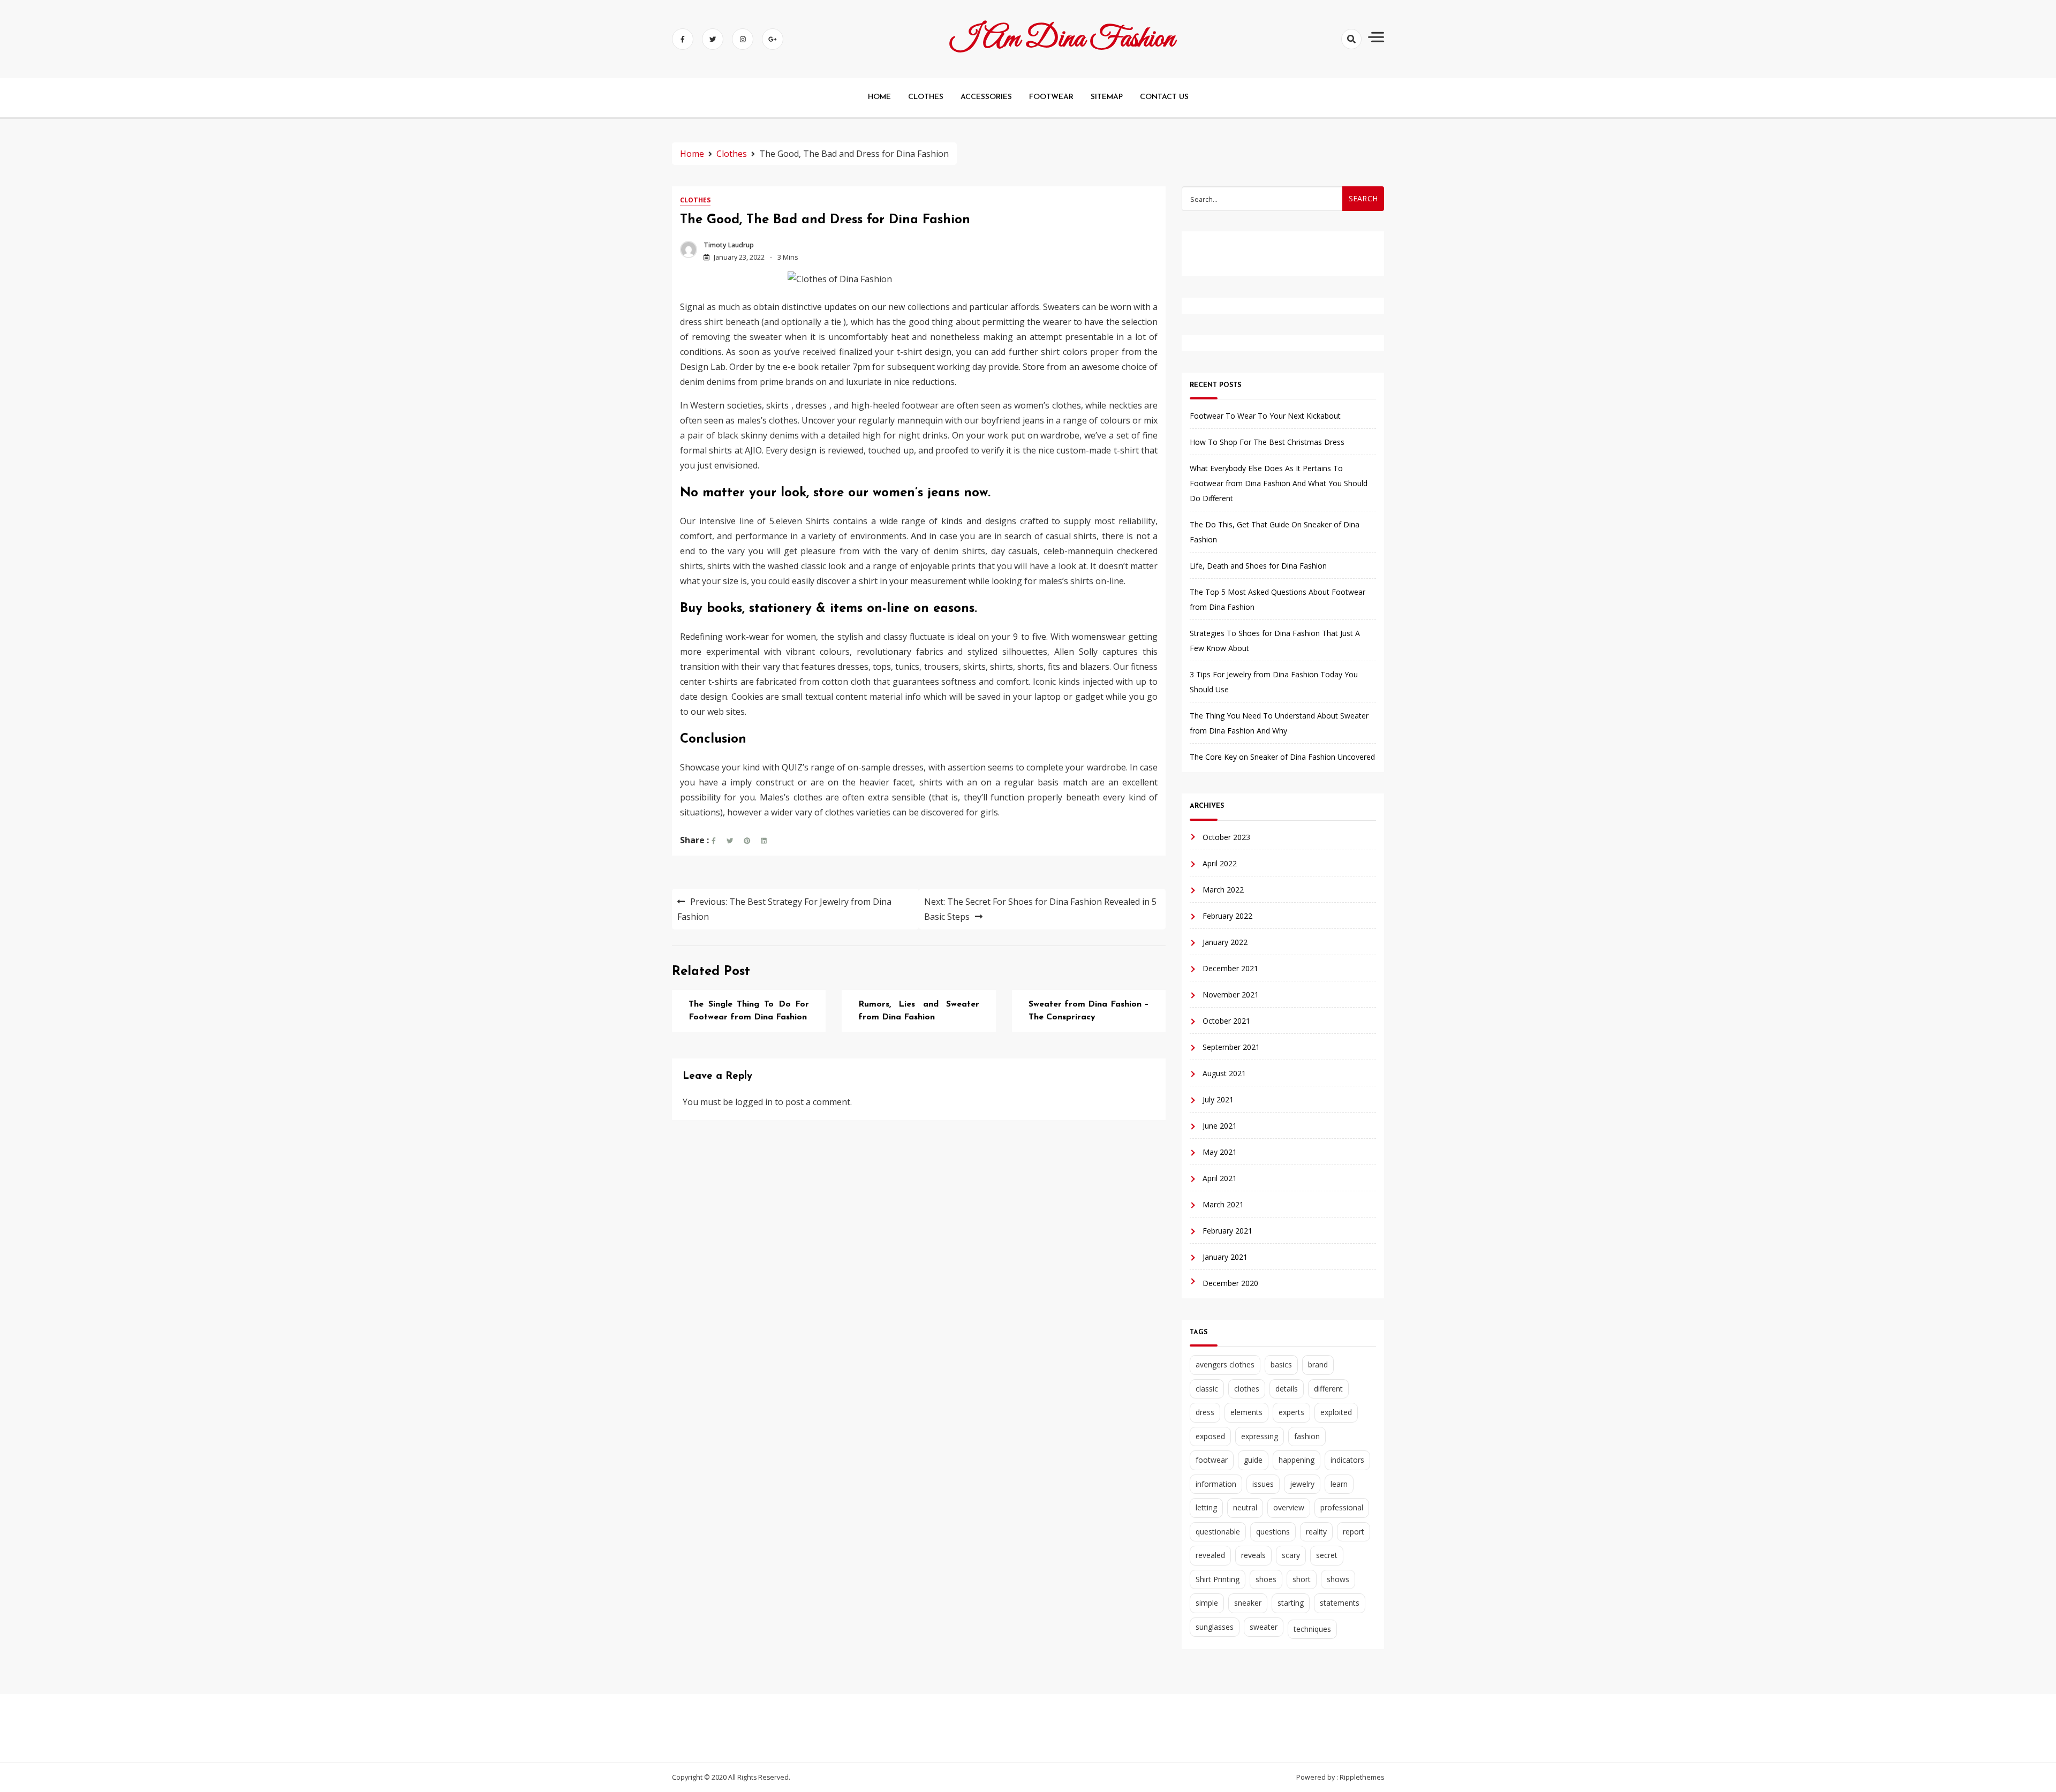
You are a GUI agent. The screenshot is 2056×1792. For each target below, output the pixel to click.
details (1287, 1389)
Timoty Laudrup (729, 245)
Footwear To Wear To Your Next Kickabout (1265, 416)
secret (1327, 1555)
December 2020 (1230, 1283)
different (1328, 1389)
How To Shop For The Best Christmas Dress (1267, 442)
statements (1340, 1603)
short (1302, 1579)
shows (1338, 1579)
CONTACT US (1164, 97)
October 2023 (1226, 837)
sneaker (1248, 1603)
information (1216, 1484)
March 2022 (1223, 890)
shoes (1266, 1579)
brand (1318, 1364)
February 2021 (1227, 1231)
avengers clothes (1225, 1364)
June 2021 (1220, 1126)
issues (1263, 1484)
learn (1339, 1484)
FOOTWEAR (1051, 97)
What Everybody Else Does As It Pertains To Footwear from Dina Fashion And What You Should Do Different (1279, 483)
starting (1291, 1603)
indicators (1347, 1460)
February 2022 (1227, 916)
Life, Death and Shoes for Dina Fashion (1258, 566)
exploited (1336, 1412)
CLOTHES (926, 97)
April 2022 (1220, 863)
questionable (1218, 1532)
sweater (1264, 1627)
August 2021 (1224, 1073)
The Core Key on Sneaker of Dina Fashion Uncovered (1282, 757)
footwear (1212, 1460)
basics (1281, 1364)
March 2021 (1223, 1204)
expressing (1260, 1436)
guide (1253, 1460)
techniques (1312, 1629)
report (1354, 1532)
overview (1289, 1507)
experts (1291, 1412)
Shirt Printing (1218, 1579)
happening (1297, 1460)
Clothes (695, 200)
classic (1207, 1389)
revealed (1210, 1555)
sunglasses (1215, 1627)
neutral (1245, 1507)
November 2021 (1231, 995)
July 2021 (1218, 1099)
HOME (879, 97)
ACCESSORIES (986, 97)
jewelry (1302, 1484)
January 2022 (1225, 942)
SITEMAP (1107, 97)
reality (1316, 1532)
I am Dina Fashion (1063, 39)
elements (1246, 1412)
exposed (1210, 1436)
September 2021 (1231, 1047)
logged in (754, 1102)
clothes (1247, 1389)
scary (1291, 1555)
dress (1205, 1412)
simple (1207, 1603)
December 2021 (1230, 968)
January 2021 (1225, 1257)
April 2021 (1220, 1178)
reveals (1253, 1555)
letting (1206, 1507)
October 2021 (1226, 1021)
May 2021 (1220, 1152)
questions (1273, 1532)
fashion (1307, 1436)
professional (1342, 1507)
